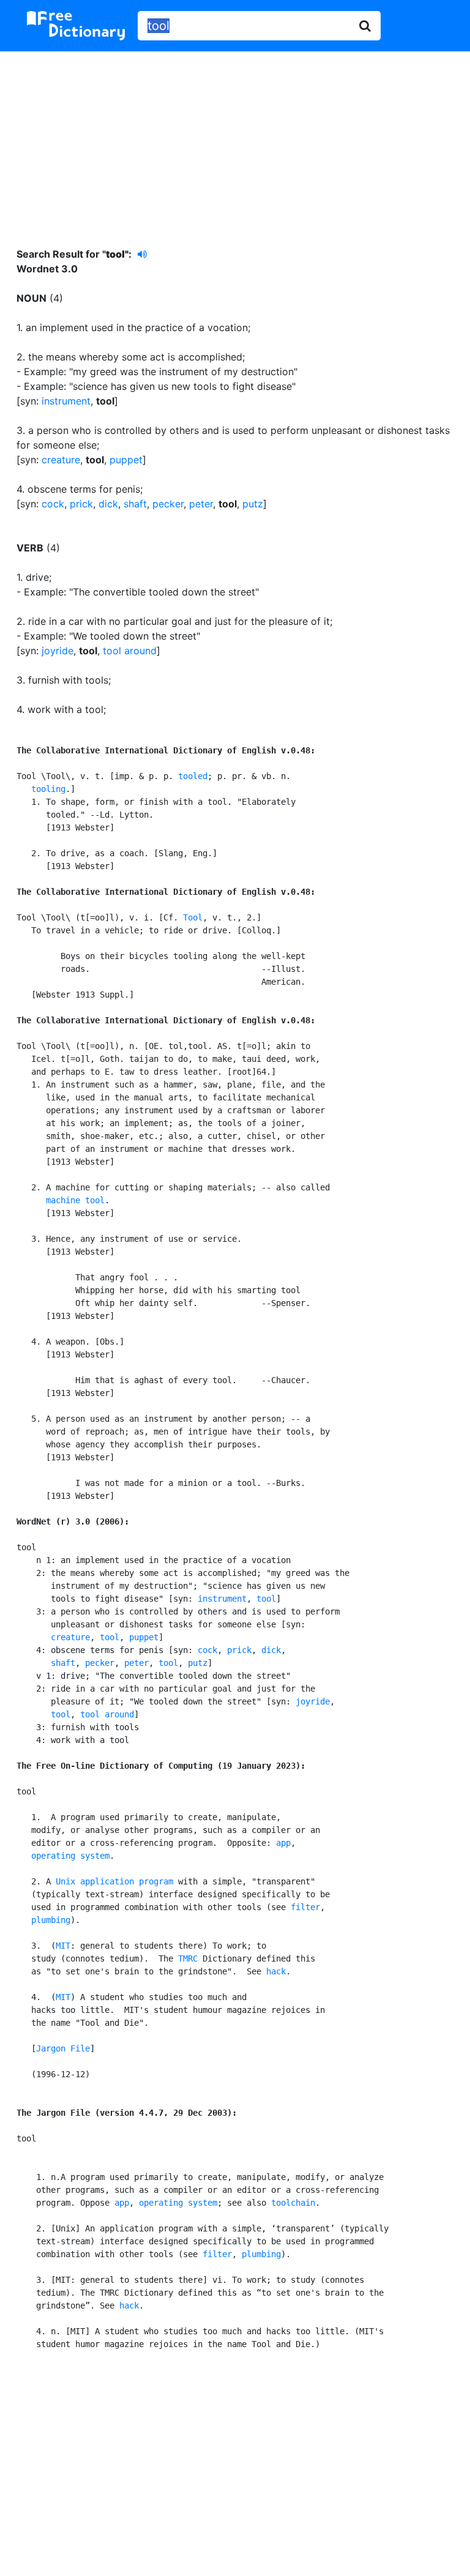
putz (253, 504)
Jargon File (63, 2048)
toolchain (293, 2203)
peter (201, 504)
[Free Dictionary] (76, 26)
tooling (48, 789)
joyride (58, 651)
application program (127, 1881)
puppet (126, 460)
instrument (66, 401)
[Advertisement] (235, 140)
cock (53, 504)
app (283, 1843)
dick (108, 504)
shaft (135, 504)
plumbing (51, 1920)
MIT (63, 1946)
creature (61, 460)
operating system (70, 1856)
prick (81, 504)
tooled (193, 776)
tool (266, 1599)
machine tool (75, 1200)
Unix (65, 1881)
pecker (168, 504)
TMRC (188, 1958)
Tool (193, 917)
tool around (130, 651)
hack (276, 1971)
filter (305, 1907)
